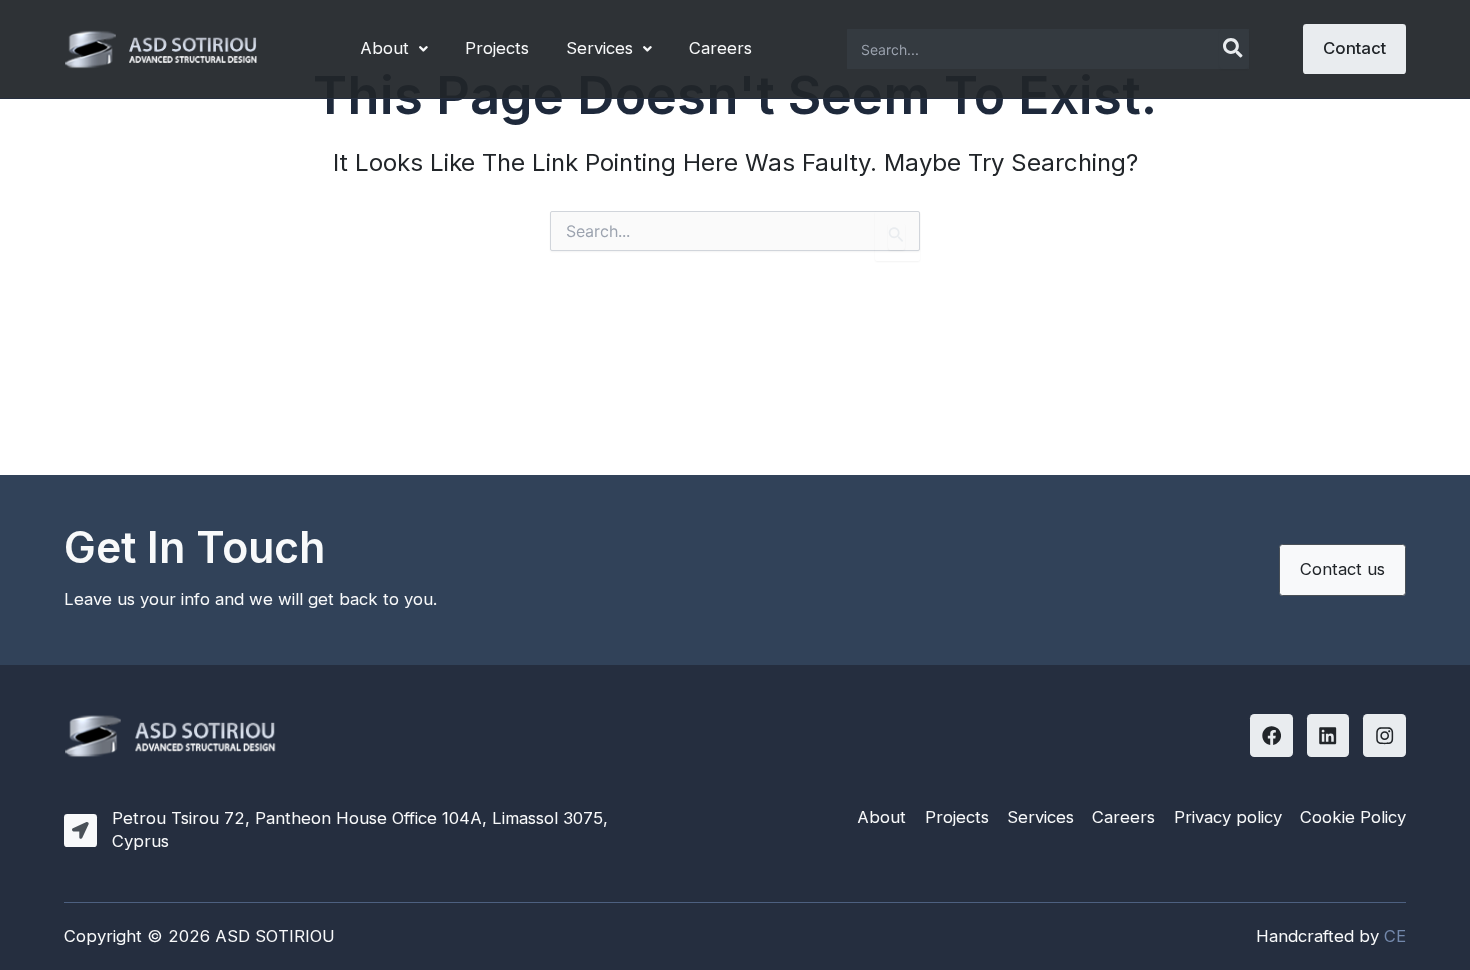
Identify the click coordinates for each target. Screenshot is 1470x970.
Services (599, 48)
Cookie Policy (1353, 817)
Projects (497, 48)
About (384, 48)
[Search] (1234, 49)
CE (1395, 936)
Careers (720, 48)
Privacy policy (1228, 817)
